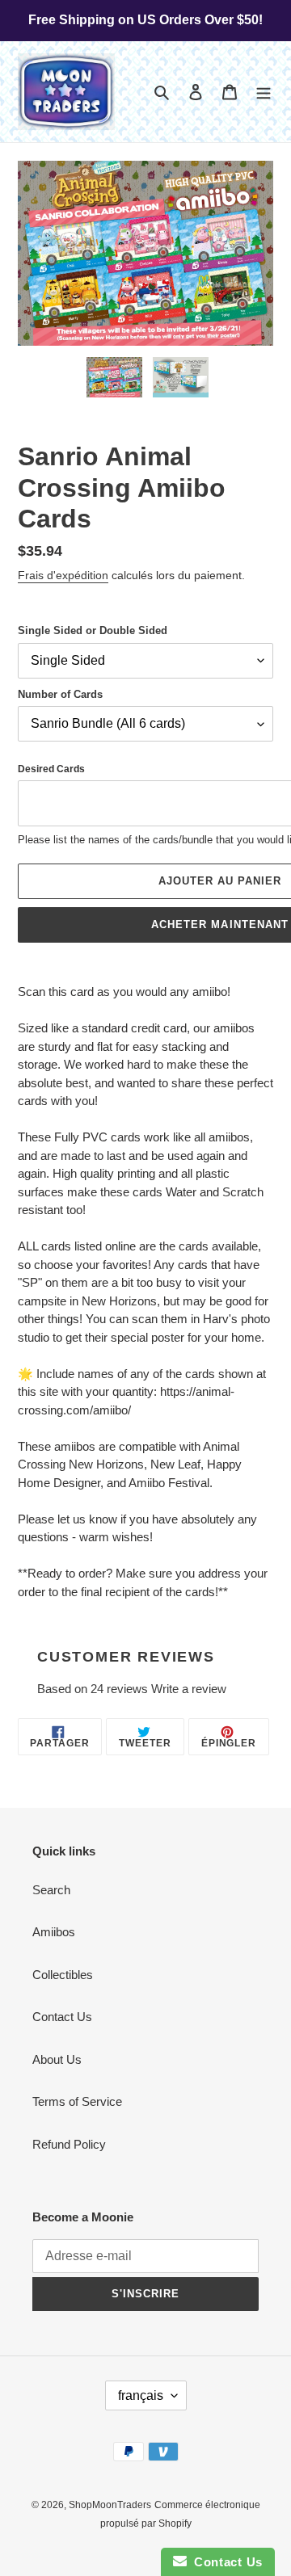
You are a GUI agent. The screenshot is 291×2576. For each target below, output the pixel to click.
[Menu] (264, 92)
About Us (57, 2059)
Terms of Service (77, 2101)
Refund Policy (69, 2144)
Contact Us (62, 2017)
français (141, 2395)
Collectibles (63, 1975)
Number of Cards (60, 694)
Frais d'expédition (63, 575)
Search (51, 1890)
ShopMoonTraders (110, 2505)
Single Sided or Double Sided (93, 630)
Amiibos (54, 1932)
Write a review (189, 1689)
